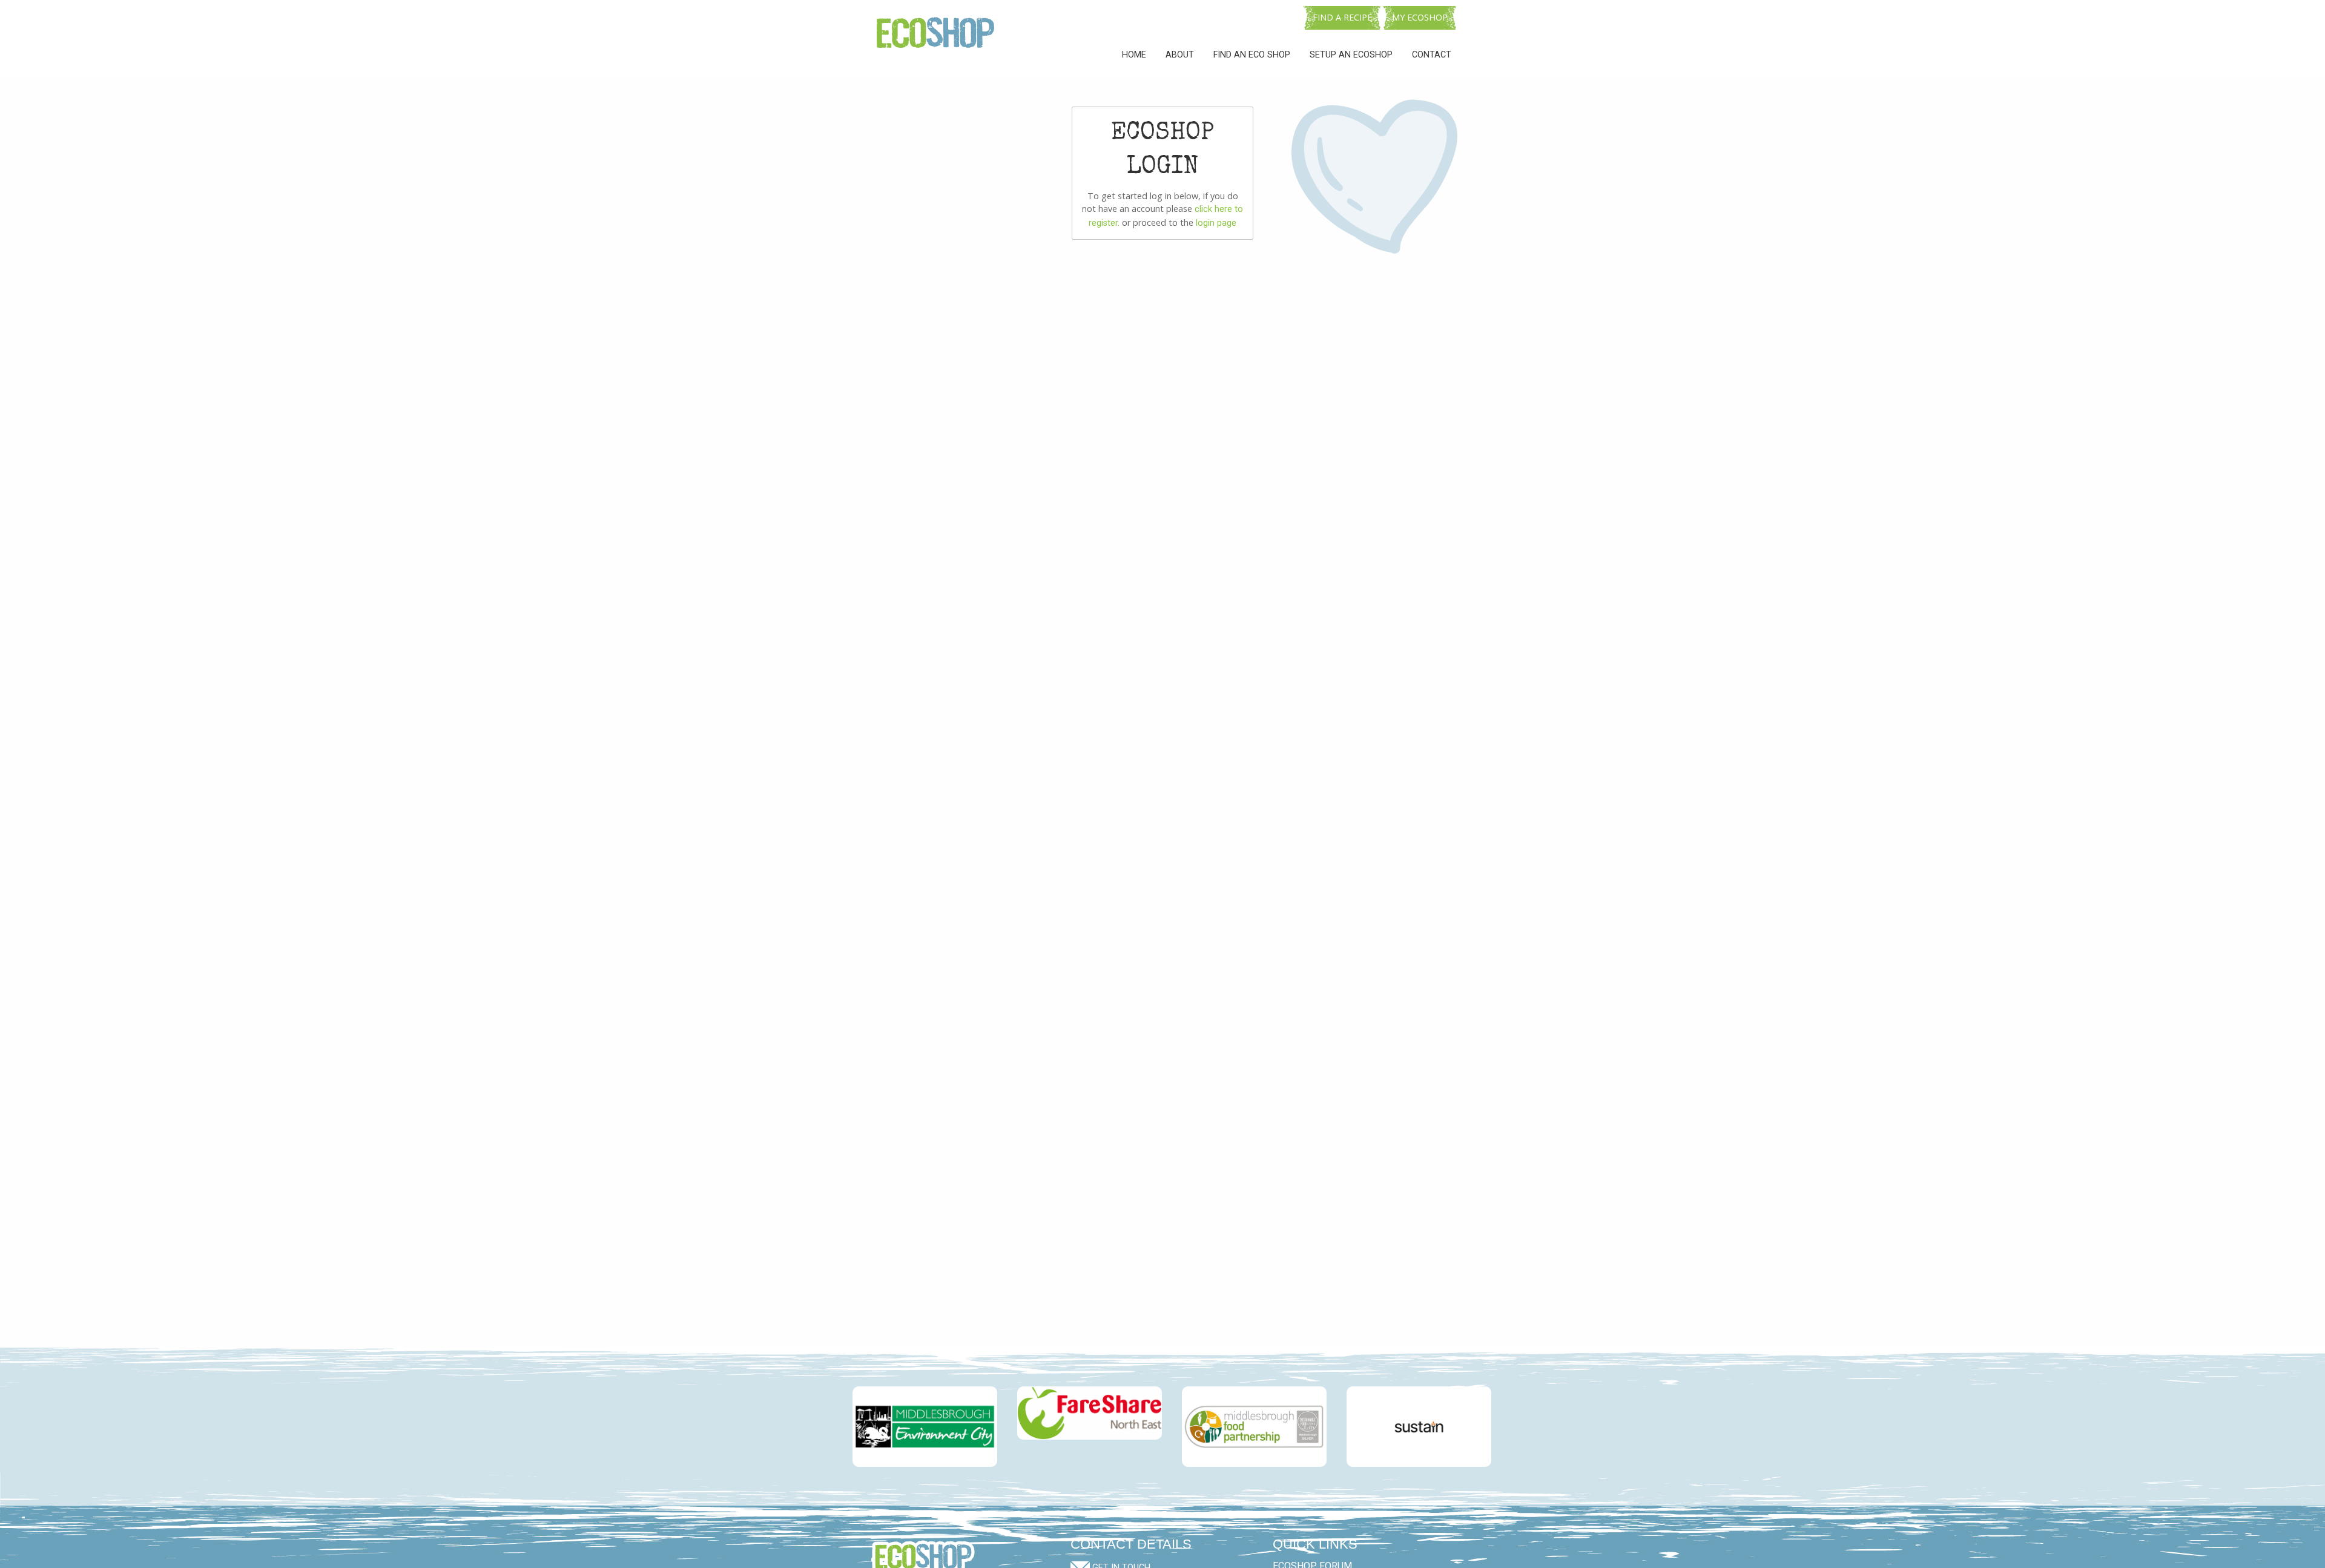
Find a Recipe (1342, 17)
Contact (1432, 55)
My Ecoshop (1420, 17)
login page (1216, 223)
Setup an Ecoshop (1351, 55)
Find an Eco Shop (1252, 55)
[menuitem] (1134, 55)
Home (1134, 55)
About (1180, 55)
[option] (915, 1427)
